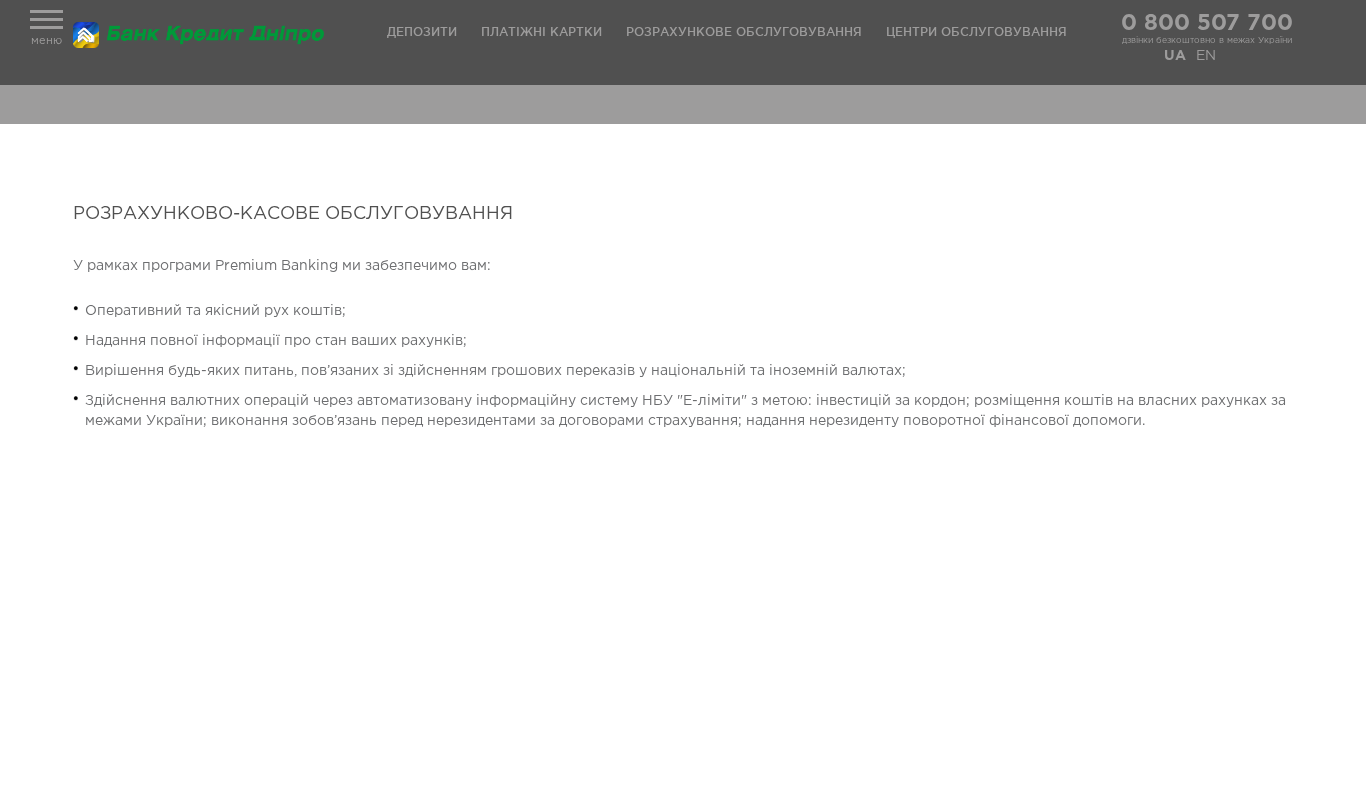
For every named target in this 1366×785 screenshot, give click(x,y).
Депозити (422, 31)
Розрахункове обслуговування (744, 31)
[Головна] (203, 35)
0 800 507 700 (1207, 24)
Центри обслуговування (976, 31)
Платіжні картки (541, 31)
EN (1206, 56)
